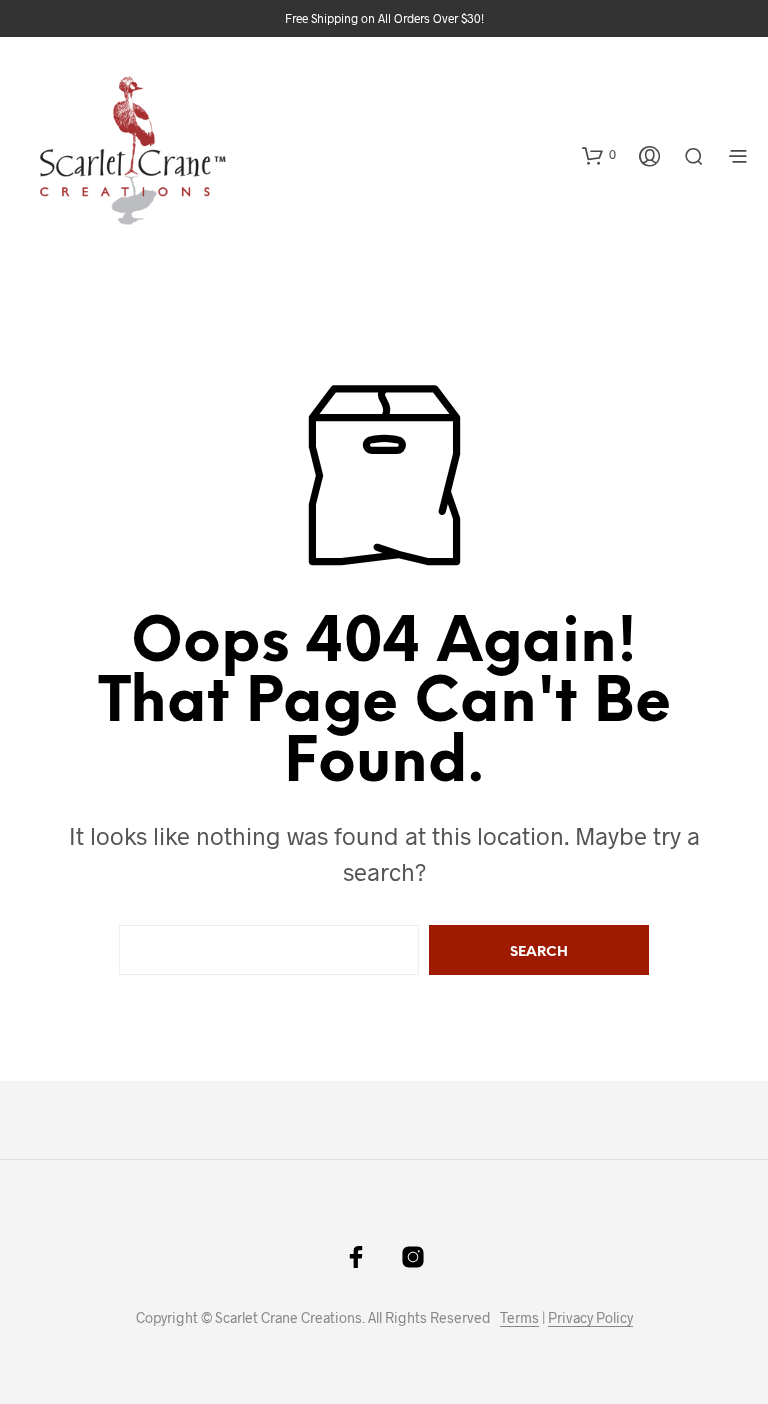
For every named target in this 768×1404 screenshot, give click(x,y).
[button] (599, 155)
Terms (519, 1318)
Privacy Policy (590, 1318)
